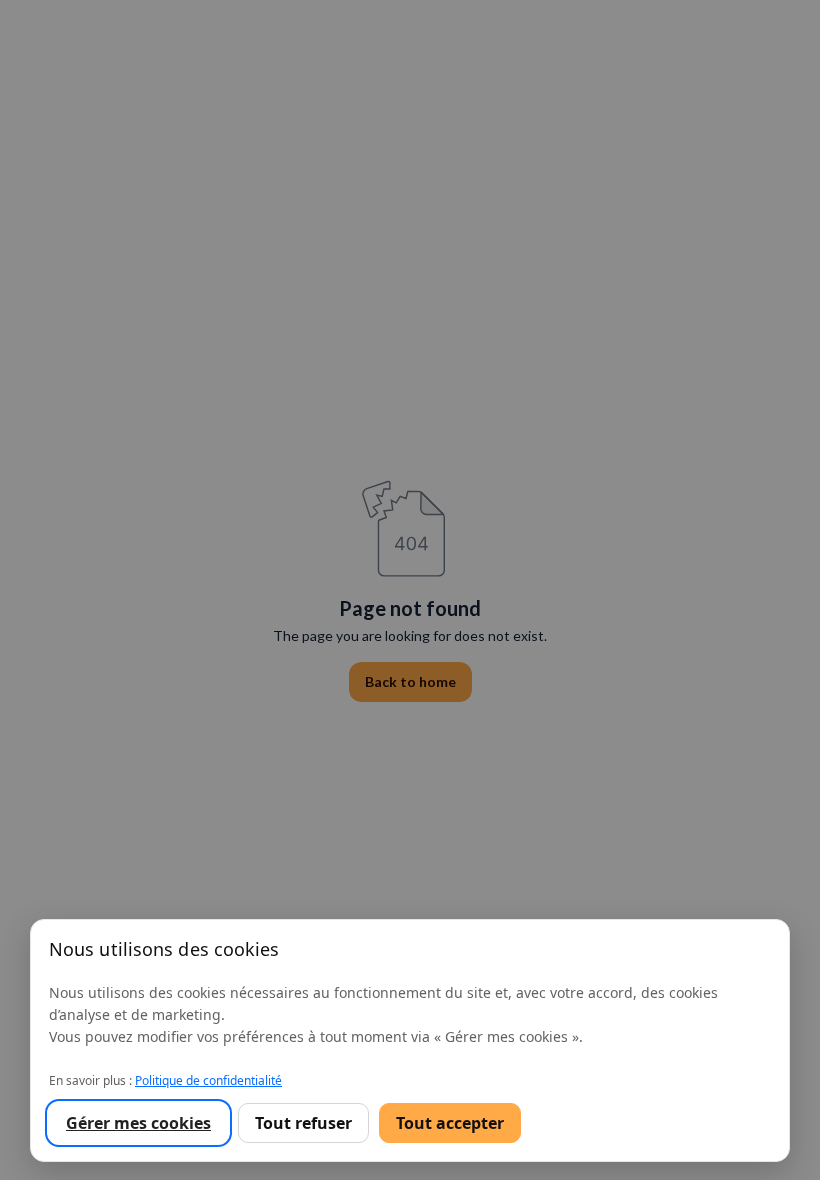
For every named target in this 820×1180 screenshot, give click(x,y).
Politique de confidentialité (208, 1080)
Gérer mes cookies (138, 1123)
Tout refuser (303, 1123)
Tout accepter (450, 1123)
